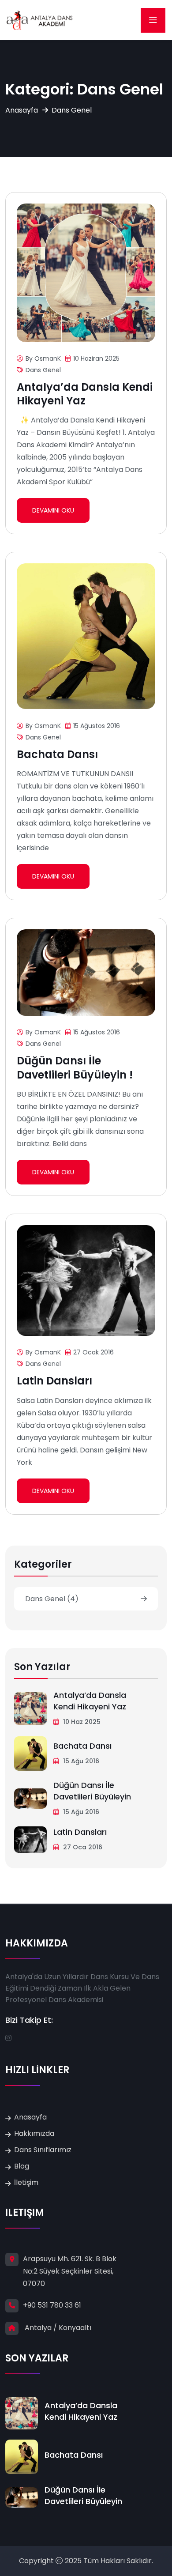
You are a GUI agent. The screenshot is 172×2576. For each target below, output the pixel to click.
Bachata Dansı (57, 754)
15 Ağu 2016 (80, 1761)
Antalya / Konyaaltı (58, 2328)
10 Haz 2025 (81, 1722)
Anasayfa (22, 110)
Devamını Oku (53, 510)
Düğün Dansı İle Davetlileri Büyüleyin (92, 1791)
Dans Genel (43, 370)
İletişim (26, 2182)
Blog (22, 2166)
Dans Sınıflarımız (43, 2150)
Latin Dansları (54, 1381)
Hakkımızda (34, 2133)
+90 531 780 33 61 (52, 2305)
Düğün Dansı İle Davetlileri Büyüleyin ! (75, 1067)
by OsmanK (43, 358)
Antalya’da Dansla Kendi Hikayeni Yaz (85, 394)
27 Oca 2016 (82, 1847)
